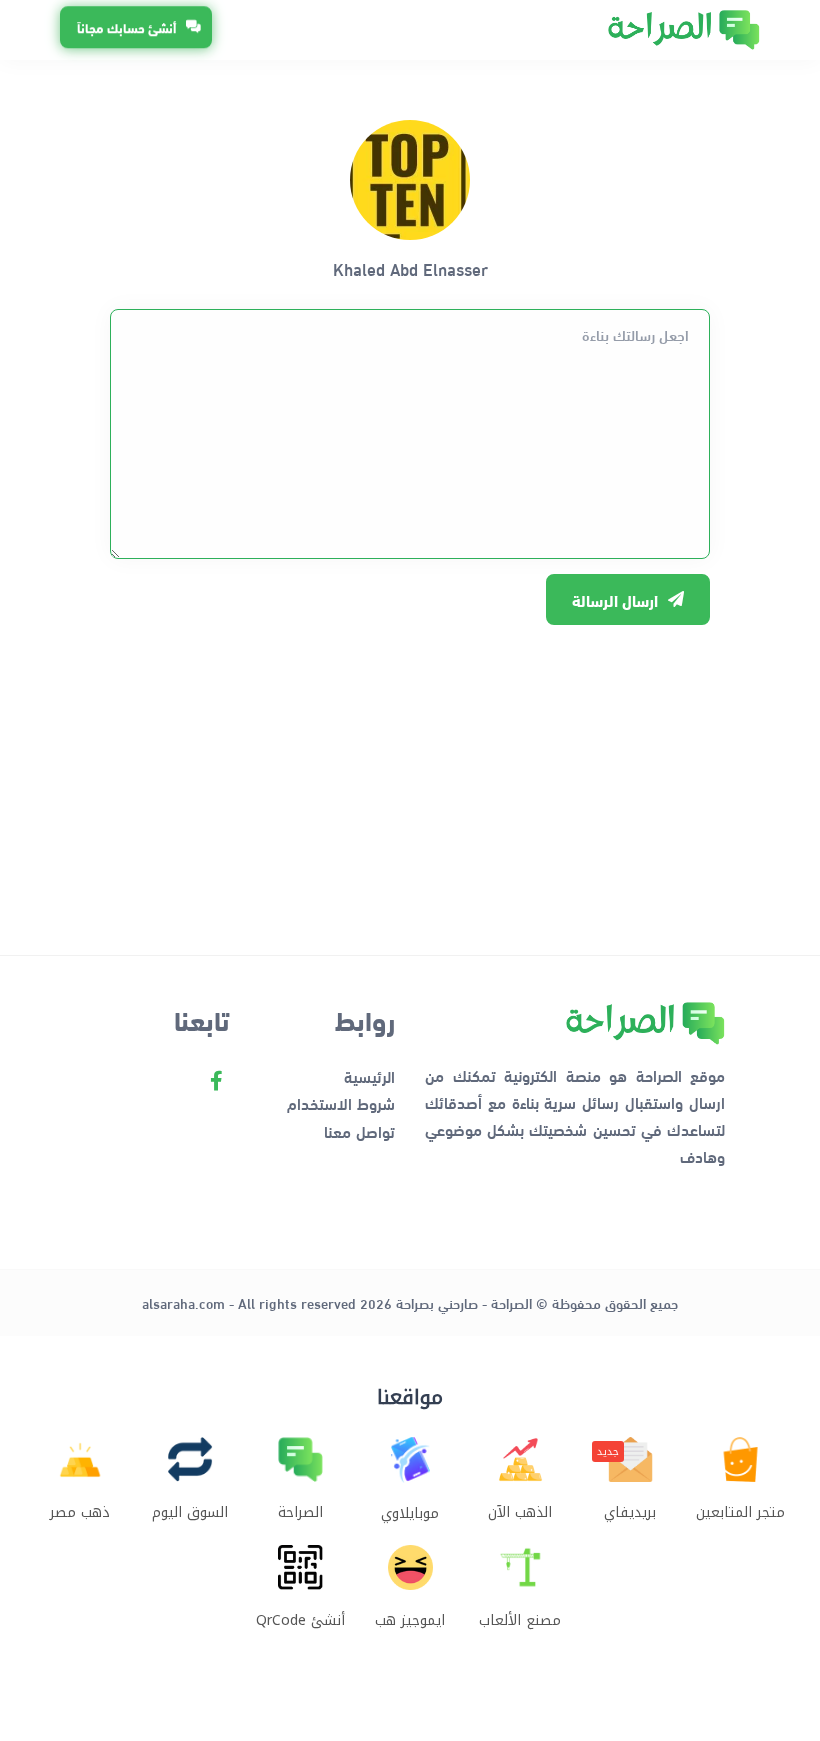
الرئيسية (369, 1075)
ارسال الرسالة (615, 599)
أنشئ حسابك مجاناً (126, 26)
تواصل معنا (359, 1130)
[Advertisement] (410, 780)
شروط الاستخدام (341, 1102)
